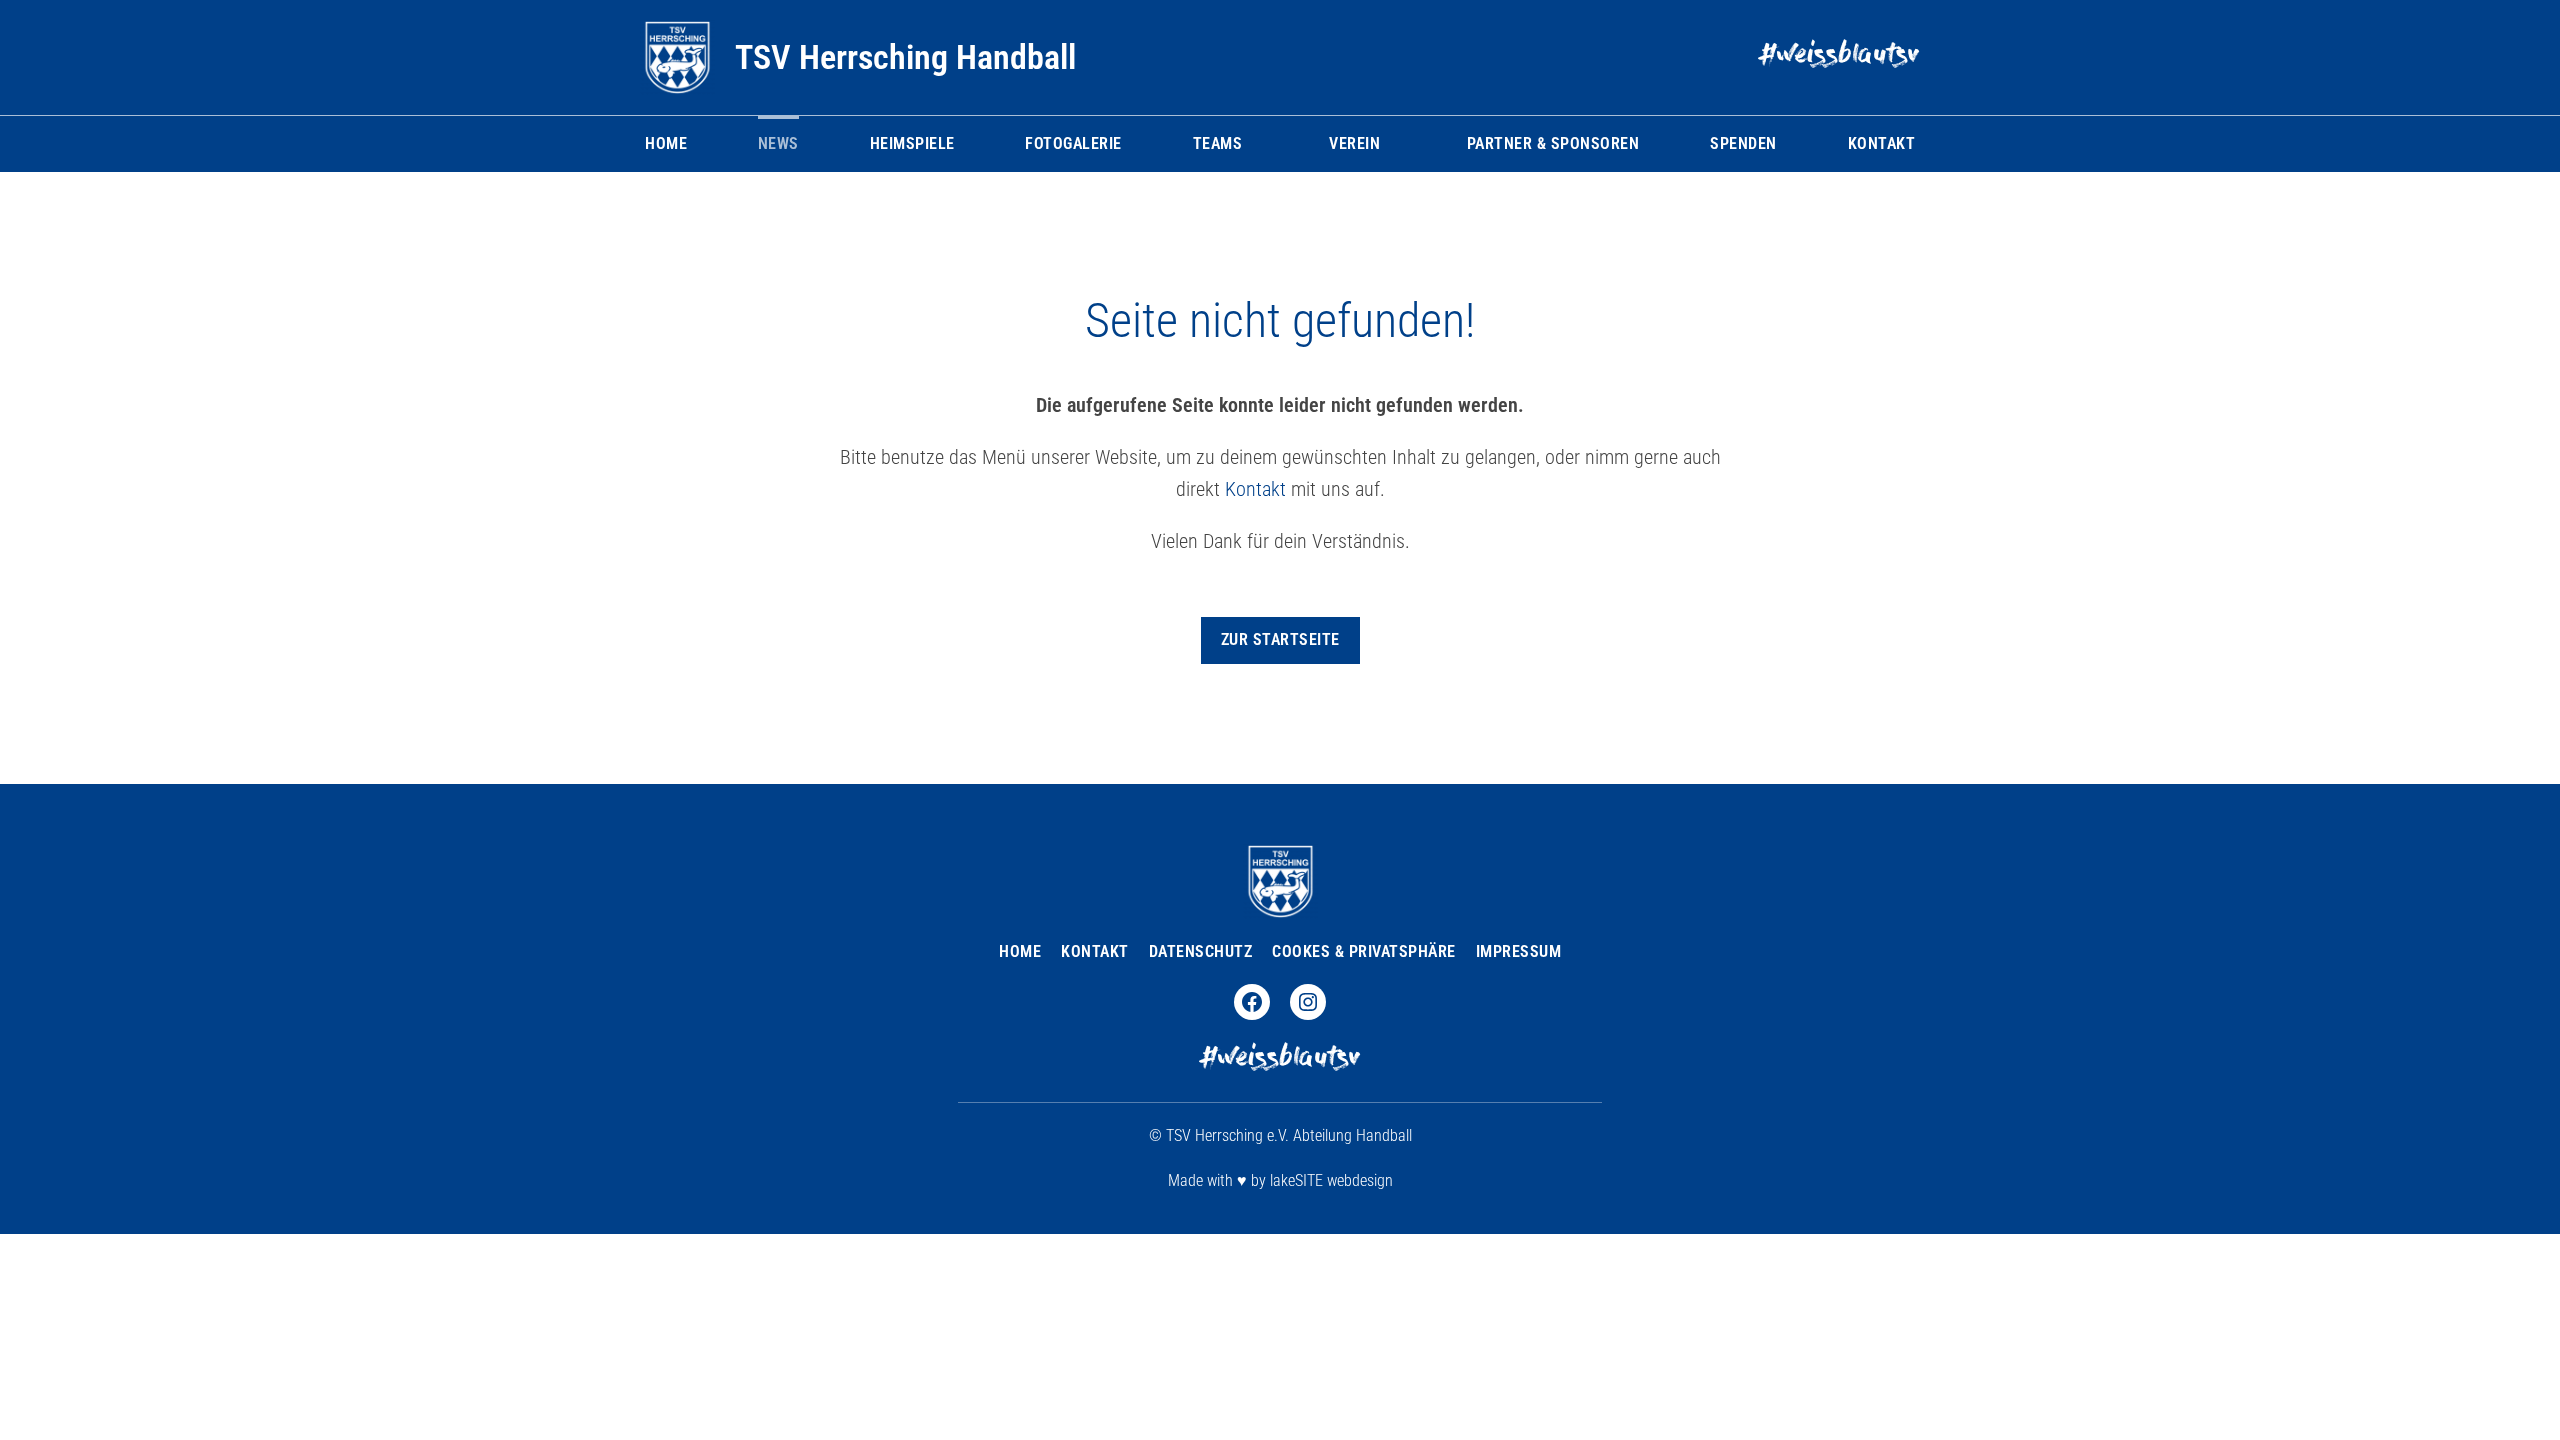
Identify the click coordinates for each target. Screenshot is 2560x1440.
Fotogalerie (1073, 143)
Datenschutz (1201, 951)
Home (666, 143)
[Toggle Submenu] (1252, 144)
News (778, 143)
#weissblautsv (1839, 57)
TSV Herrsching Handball (905, 57)
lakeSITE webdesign (1331, 1180)
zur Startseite (1280, 639)
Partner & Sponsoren (1553, 143)
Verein (1354, 143)
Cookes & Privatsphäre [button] (1364, 951)
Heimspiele (912, 143)
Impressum (1519, 951)
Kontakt (1882, 143)
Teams (1218, 143)
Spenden (1743, 143)
